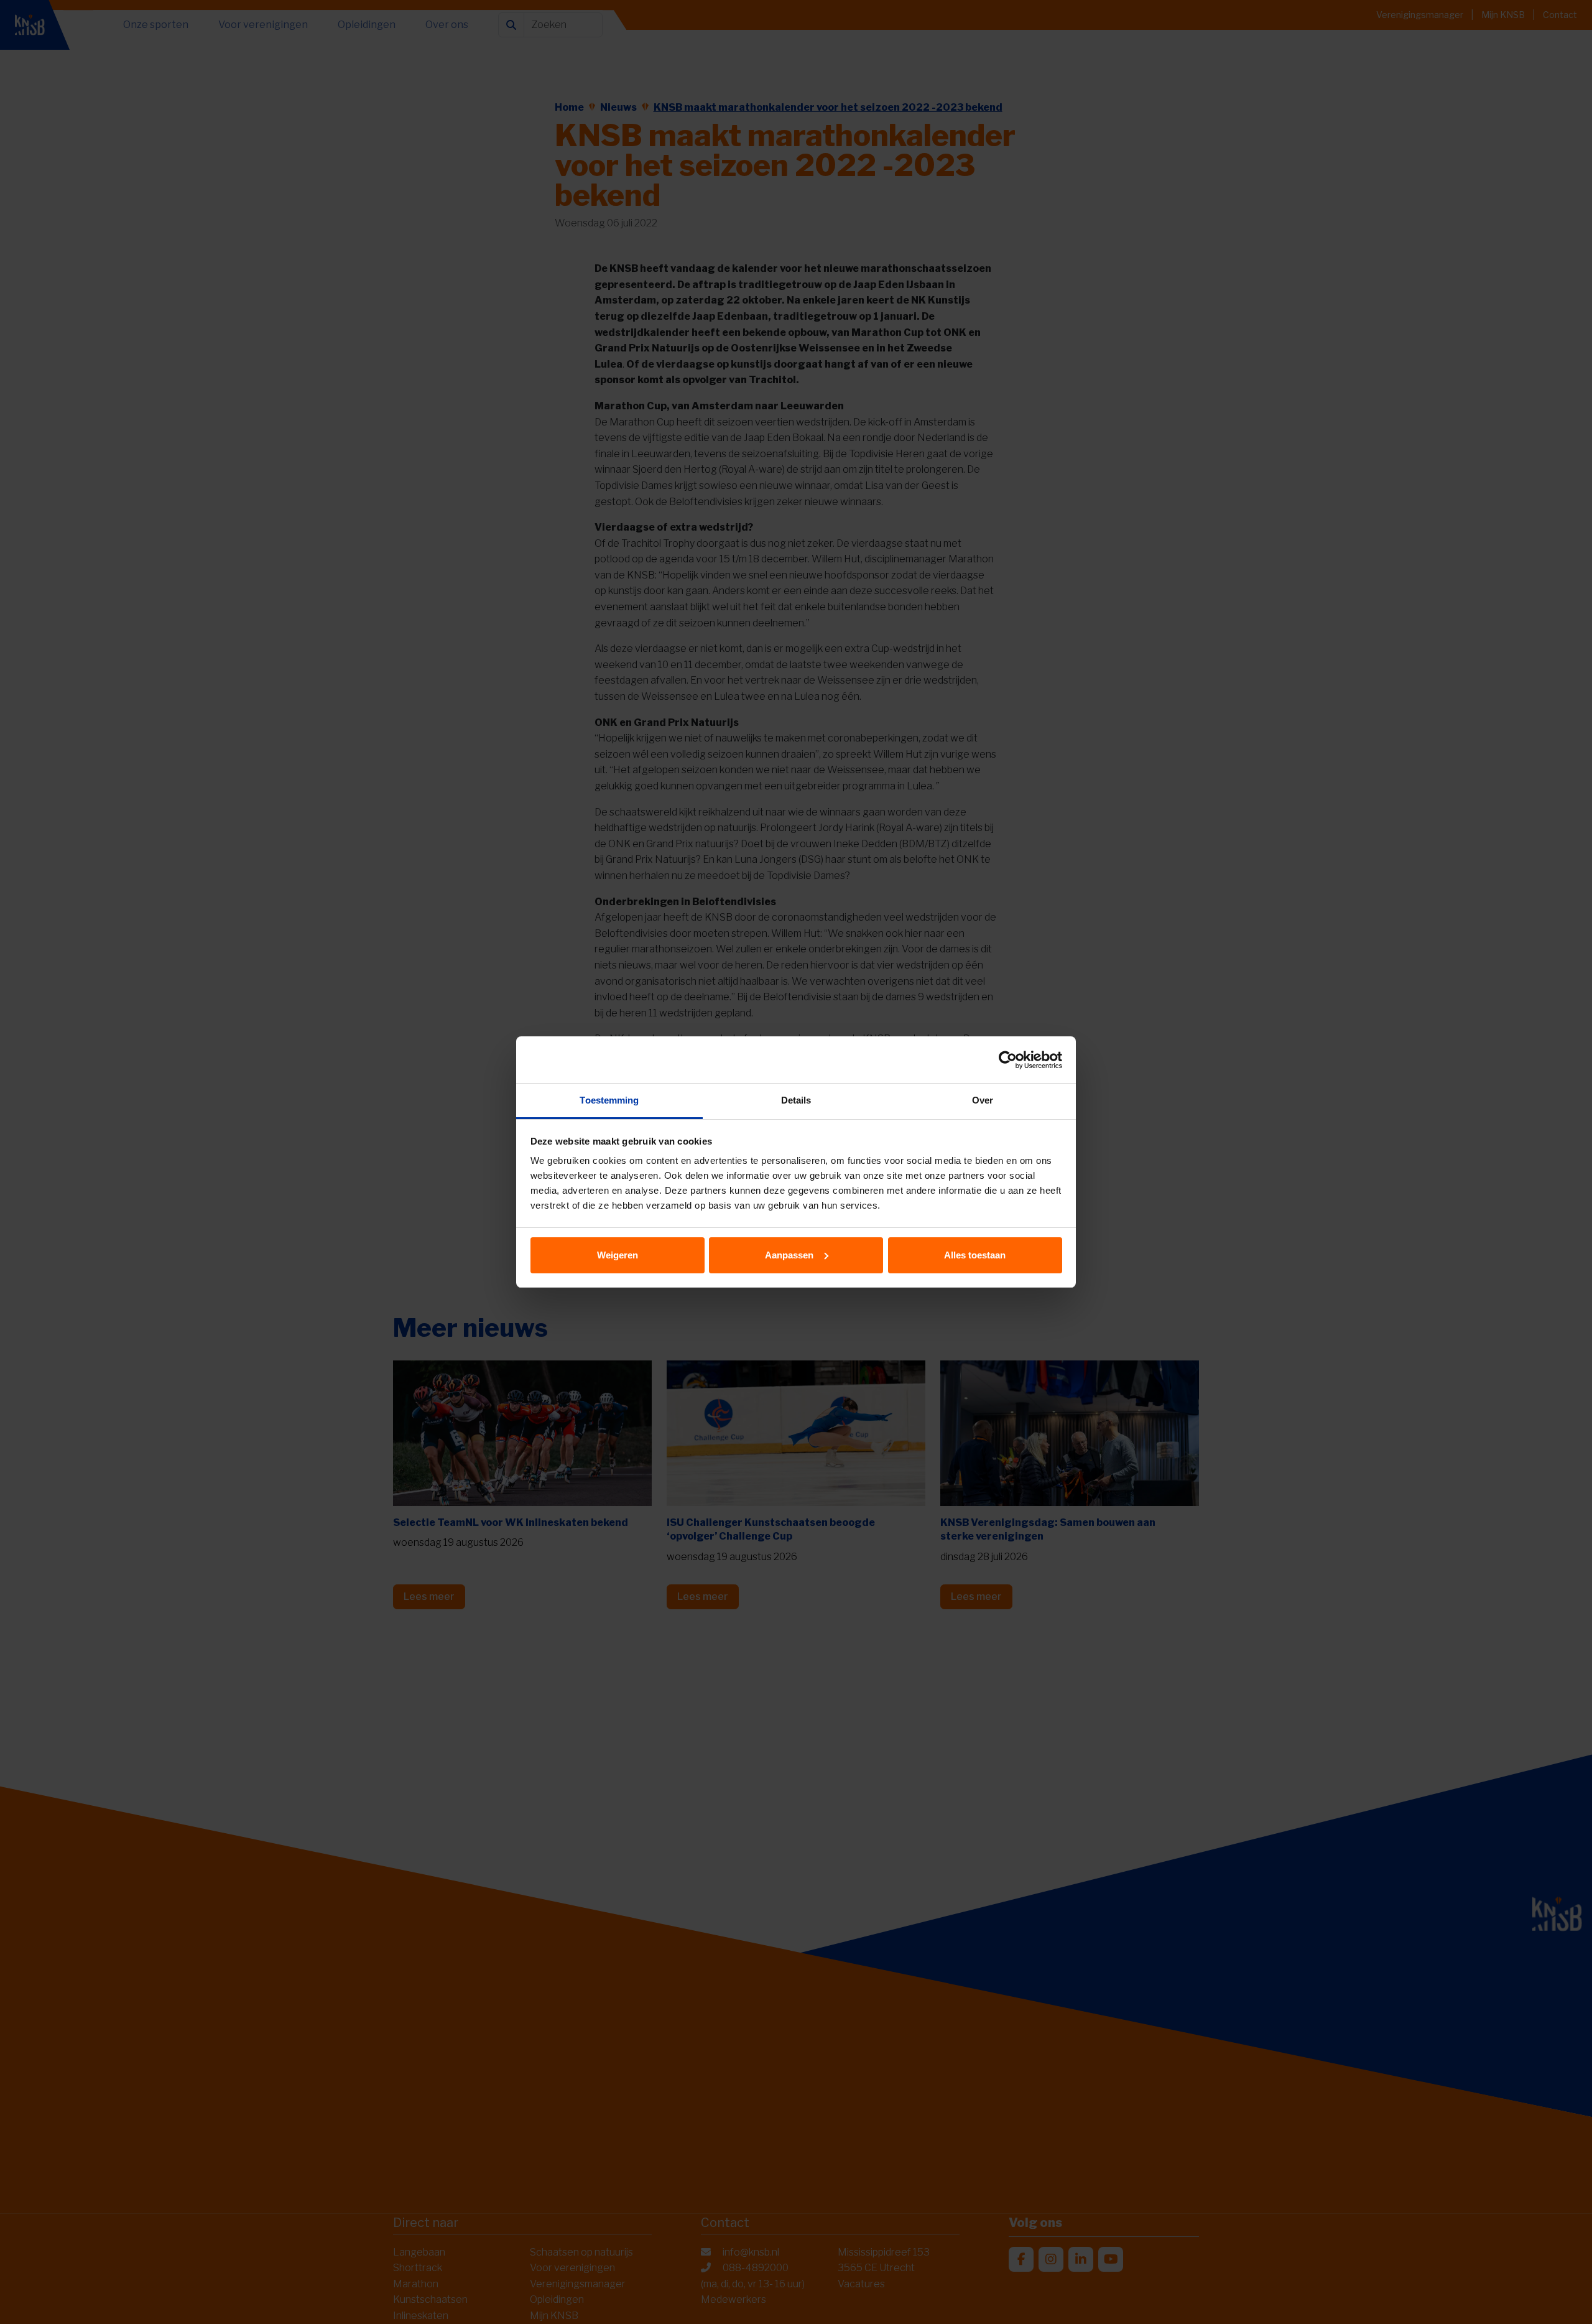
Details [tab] (796, 1100)
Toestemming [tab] (609, 1100)
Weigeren (618, 1255)
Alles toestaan (975, 1255)
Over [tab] (983, 1100)
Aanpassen (789, 1255)
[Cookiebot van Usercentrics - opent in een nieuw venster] (1008, 1060)
